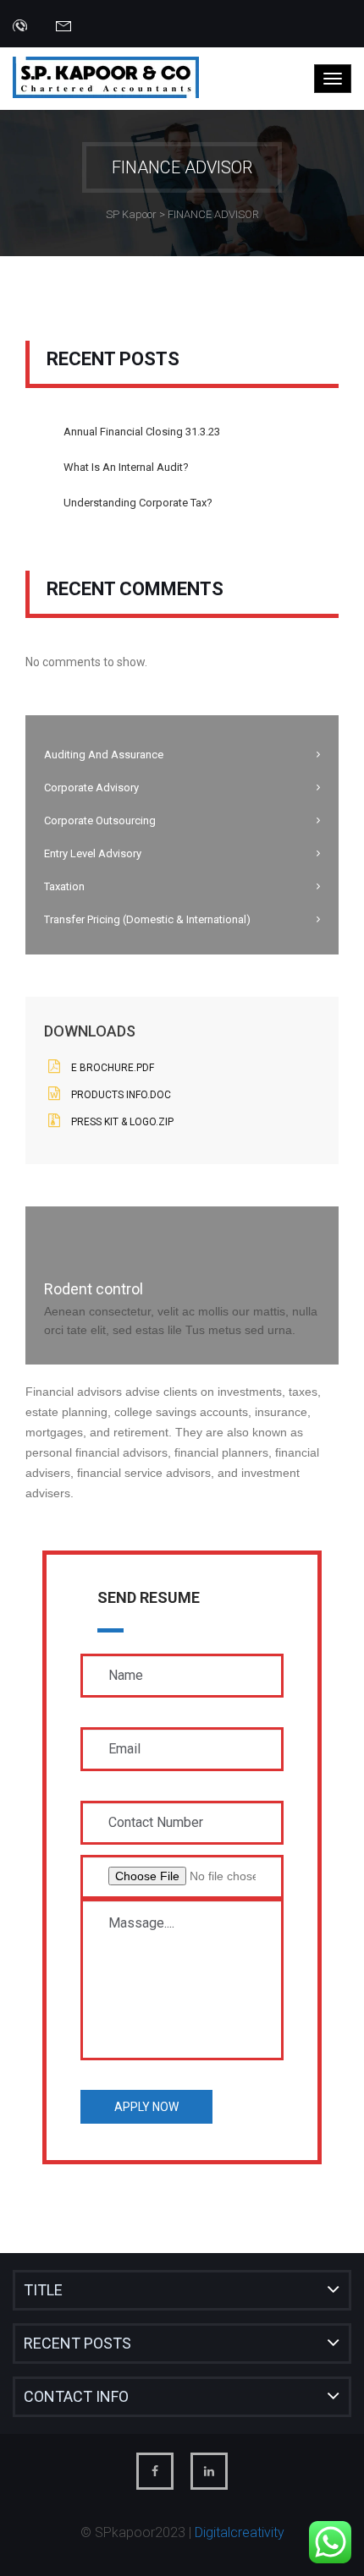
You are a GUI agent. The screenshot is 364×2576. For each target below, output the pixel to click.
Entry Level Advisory (93, 853)
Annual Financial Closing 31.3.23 (142, 432)
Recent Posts (77, 2343)
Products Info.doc (121, 1095)
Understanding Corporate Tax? (138, 503)
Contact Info (76, 2396)
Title (43, 2290)
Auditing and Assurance (104, 755)
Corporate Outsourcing (100, 820)
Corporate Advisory (91, 788)
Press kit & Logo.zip (122, 1122)
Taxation (64, 886)
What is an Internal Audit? (126, 467)
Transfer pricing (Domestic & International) (147, 919)
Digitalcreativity (240, 2532)
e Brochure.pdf (113, 1068)
